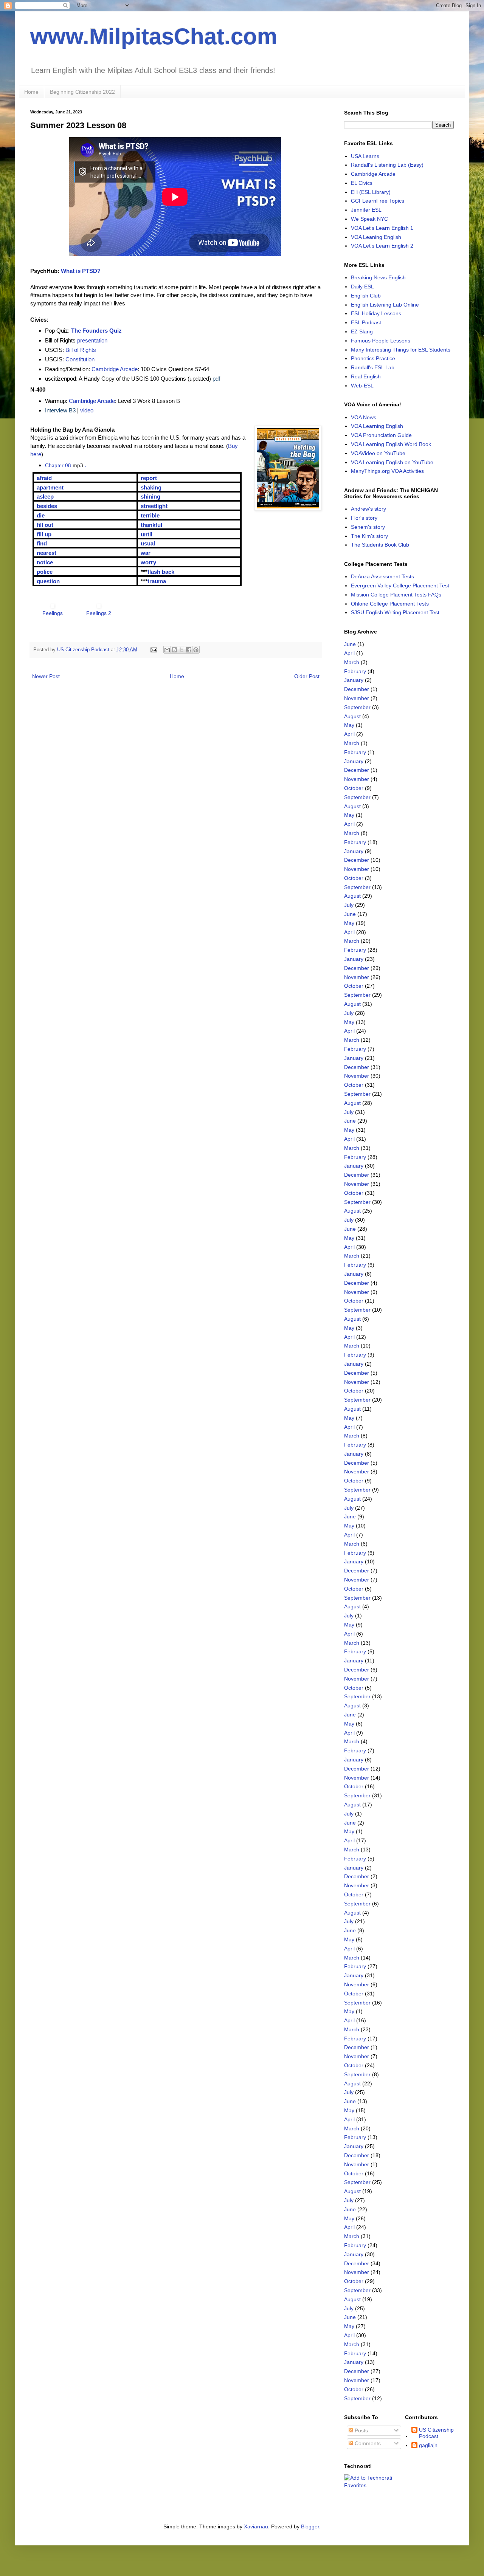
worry (148, 562)
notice (45, 562)
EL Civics (362, 183)
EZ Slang (362, 331)
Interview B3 (60, 410)
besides (47, 506)
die (41, 515)
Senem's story (368, 527)
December (357, 689)
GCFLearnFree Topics (378, 201)
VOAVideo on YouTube (378, 453)
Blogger (310, 2526)
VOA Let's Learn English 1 (382, 228)
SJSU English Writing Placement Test (395, 612)
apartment (50, 487)
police (45, 572)
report (149, 478)
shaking (151, 487)
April (349, 653)
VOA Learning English (377, 426)
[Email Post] (154, 650)
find (42, 543)
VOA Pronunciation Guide (381, 435)
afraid (44, 478)
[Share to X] (181, 650)
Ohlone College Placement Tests (390, 604)
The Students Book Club (380, 545)
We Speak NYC (369, 219)
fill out (45, 525)
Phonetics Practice (373, 358)
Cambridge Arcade (115, 369)
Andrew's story (368, 509)
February (355, 671)
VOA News (364, 417)
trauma (157, 581)
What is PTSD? (81, 271)
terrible (150, 515)
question (48, 581)
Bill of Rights (81, 350)
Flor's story (364, 518)
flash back (161, 572)
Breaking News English (378, 277)
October (354, 788)
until (147, 534)
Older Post (307, 676)
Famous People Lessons (381, 341)
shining (150, 496)
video (87, 410)
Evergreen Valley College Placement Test (400, 586)
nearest (47, 553)
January (354, 680)
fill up (44, 534)
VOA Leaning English (376, 237)
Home (31, 92)
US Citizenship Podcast (436, 2433)
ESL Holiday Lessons (376, 313)
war (146, 553)
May (349, 725)
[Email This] (167, 650)
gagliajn (428, 2445)
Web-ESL (362, 386)
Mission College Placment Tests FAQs (396, 595)
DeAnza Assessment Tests (382, 576)
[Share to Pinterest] (196, 650)
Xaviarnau (256, 2526)
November (357, 698)
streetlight (154, 506)
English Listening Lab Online (385, 305)
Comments (367, 2443)
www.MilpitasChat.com (154, 36)
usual (148, 543)
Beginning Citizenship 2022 (82, 92)
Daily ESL (362, 287)
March (352, 662)
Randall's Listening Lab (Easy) (387, 165)
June (350, 644)
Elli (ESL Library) (371, 192)
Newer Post (46, 676)
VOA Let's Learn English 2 (382, 246)
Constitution (80, 359)
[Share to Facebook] (189, 650)
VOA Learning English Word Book (391, 444)
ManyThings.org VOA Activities (387, 471)
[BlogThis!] (174, 650)
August (352, 716)
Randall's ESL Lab (373, 367)
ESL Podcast (366, 322)
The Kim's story (369, 536)
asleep (45, 496)
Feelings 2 (99, 613)
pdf (216, 379)
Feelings (53, 613)
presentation (92, 340)
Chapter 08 (58, 465)
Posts (361, 2430)
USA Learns (365, 156)
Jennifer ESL (366, 210)
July (349, 905)
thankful (151, 525)
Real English (366, 376)
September (357, 707)
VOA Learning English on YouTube (392, 462)
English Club (366, 296)
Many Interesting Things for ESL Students (401, 350)
